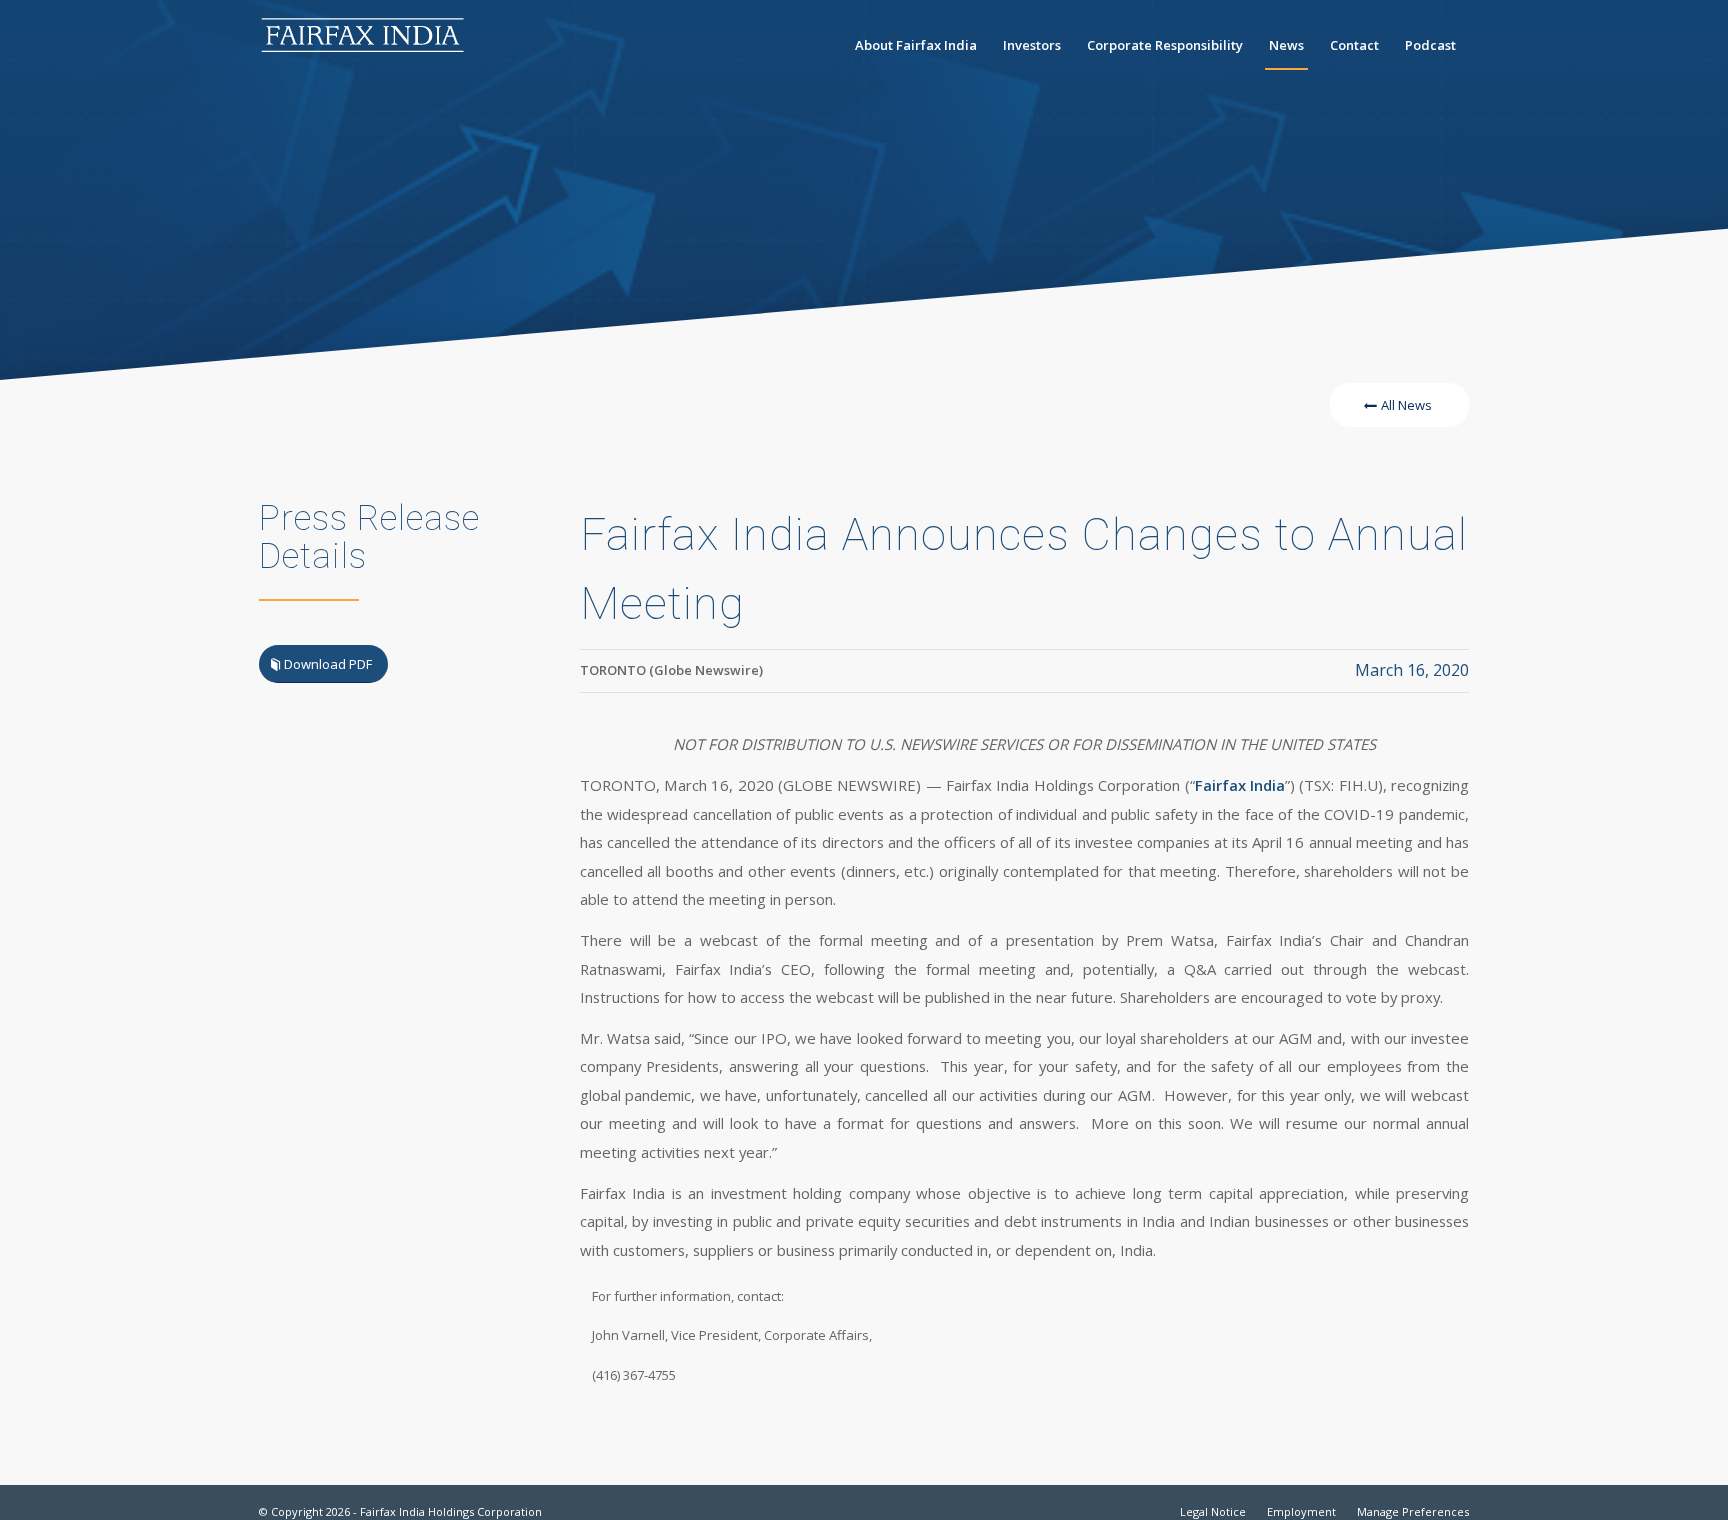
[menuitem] (916, 45)
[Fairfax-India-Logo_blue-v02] (363, 45)
